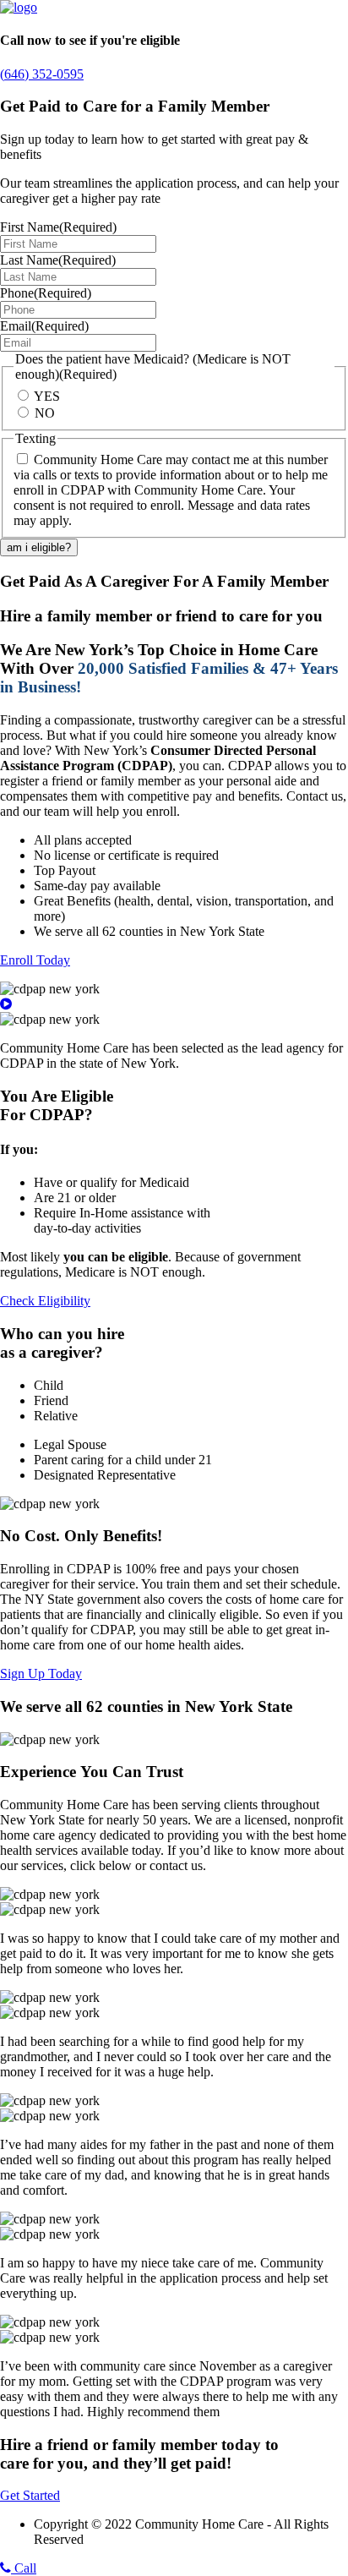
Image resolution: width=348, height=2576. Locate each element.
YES (47, 396)
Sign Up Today (41, 1674)
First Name (58, 227)
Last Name (58, 260)
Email (44, 326)
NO (45, 413)
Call (24, 2568)
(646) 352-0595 (42, 74)
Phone (46, 293)
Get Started (30, 2495)
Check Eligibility (45, 1301)
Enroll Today (35, 960)
